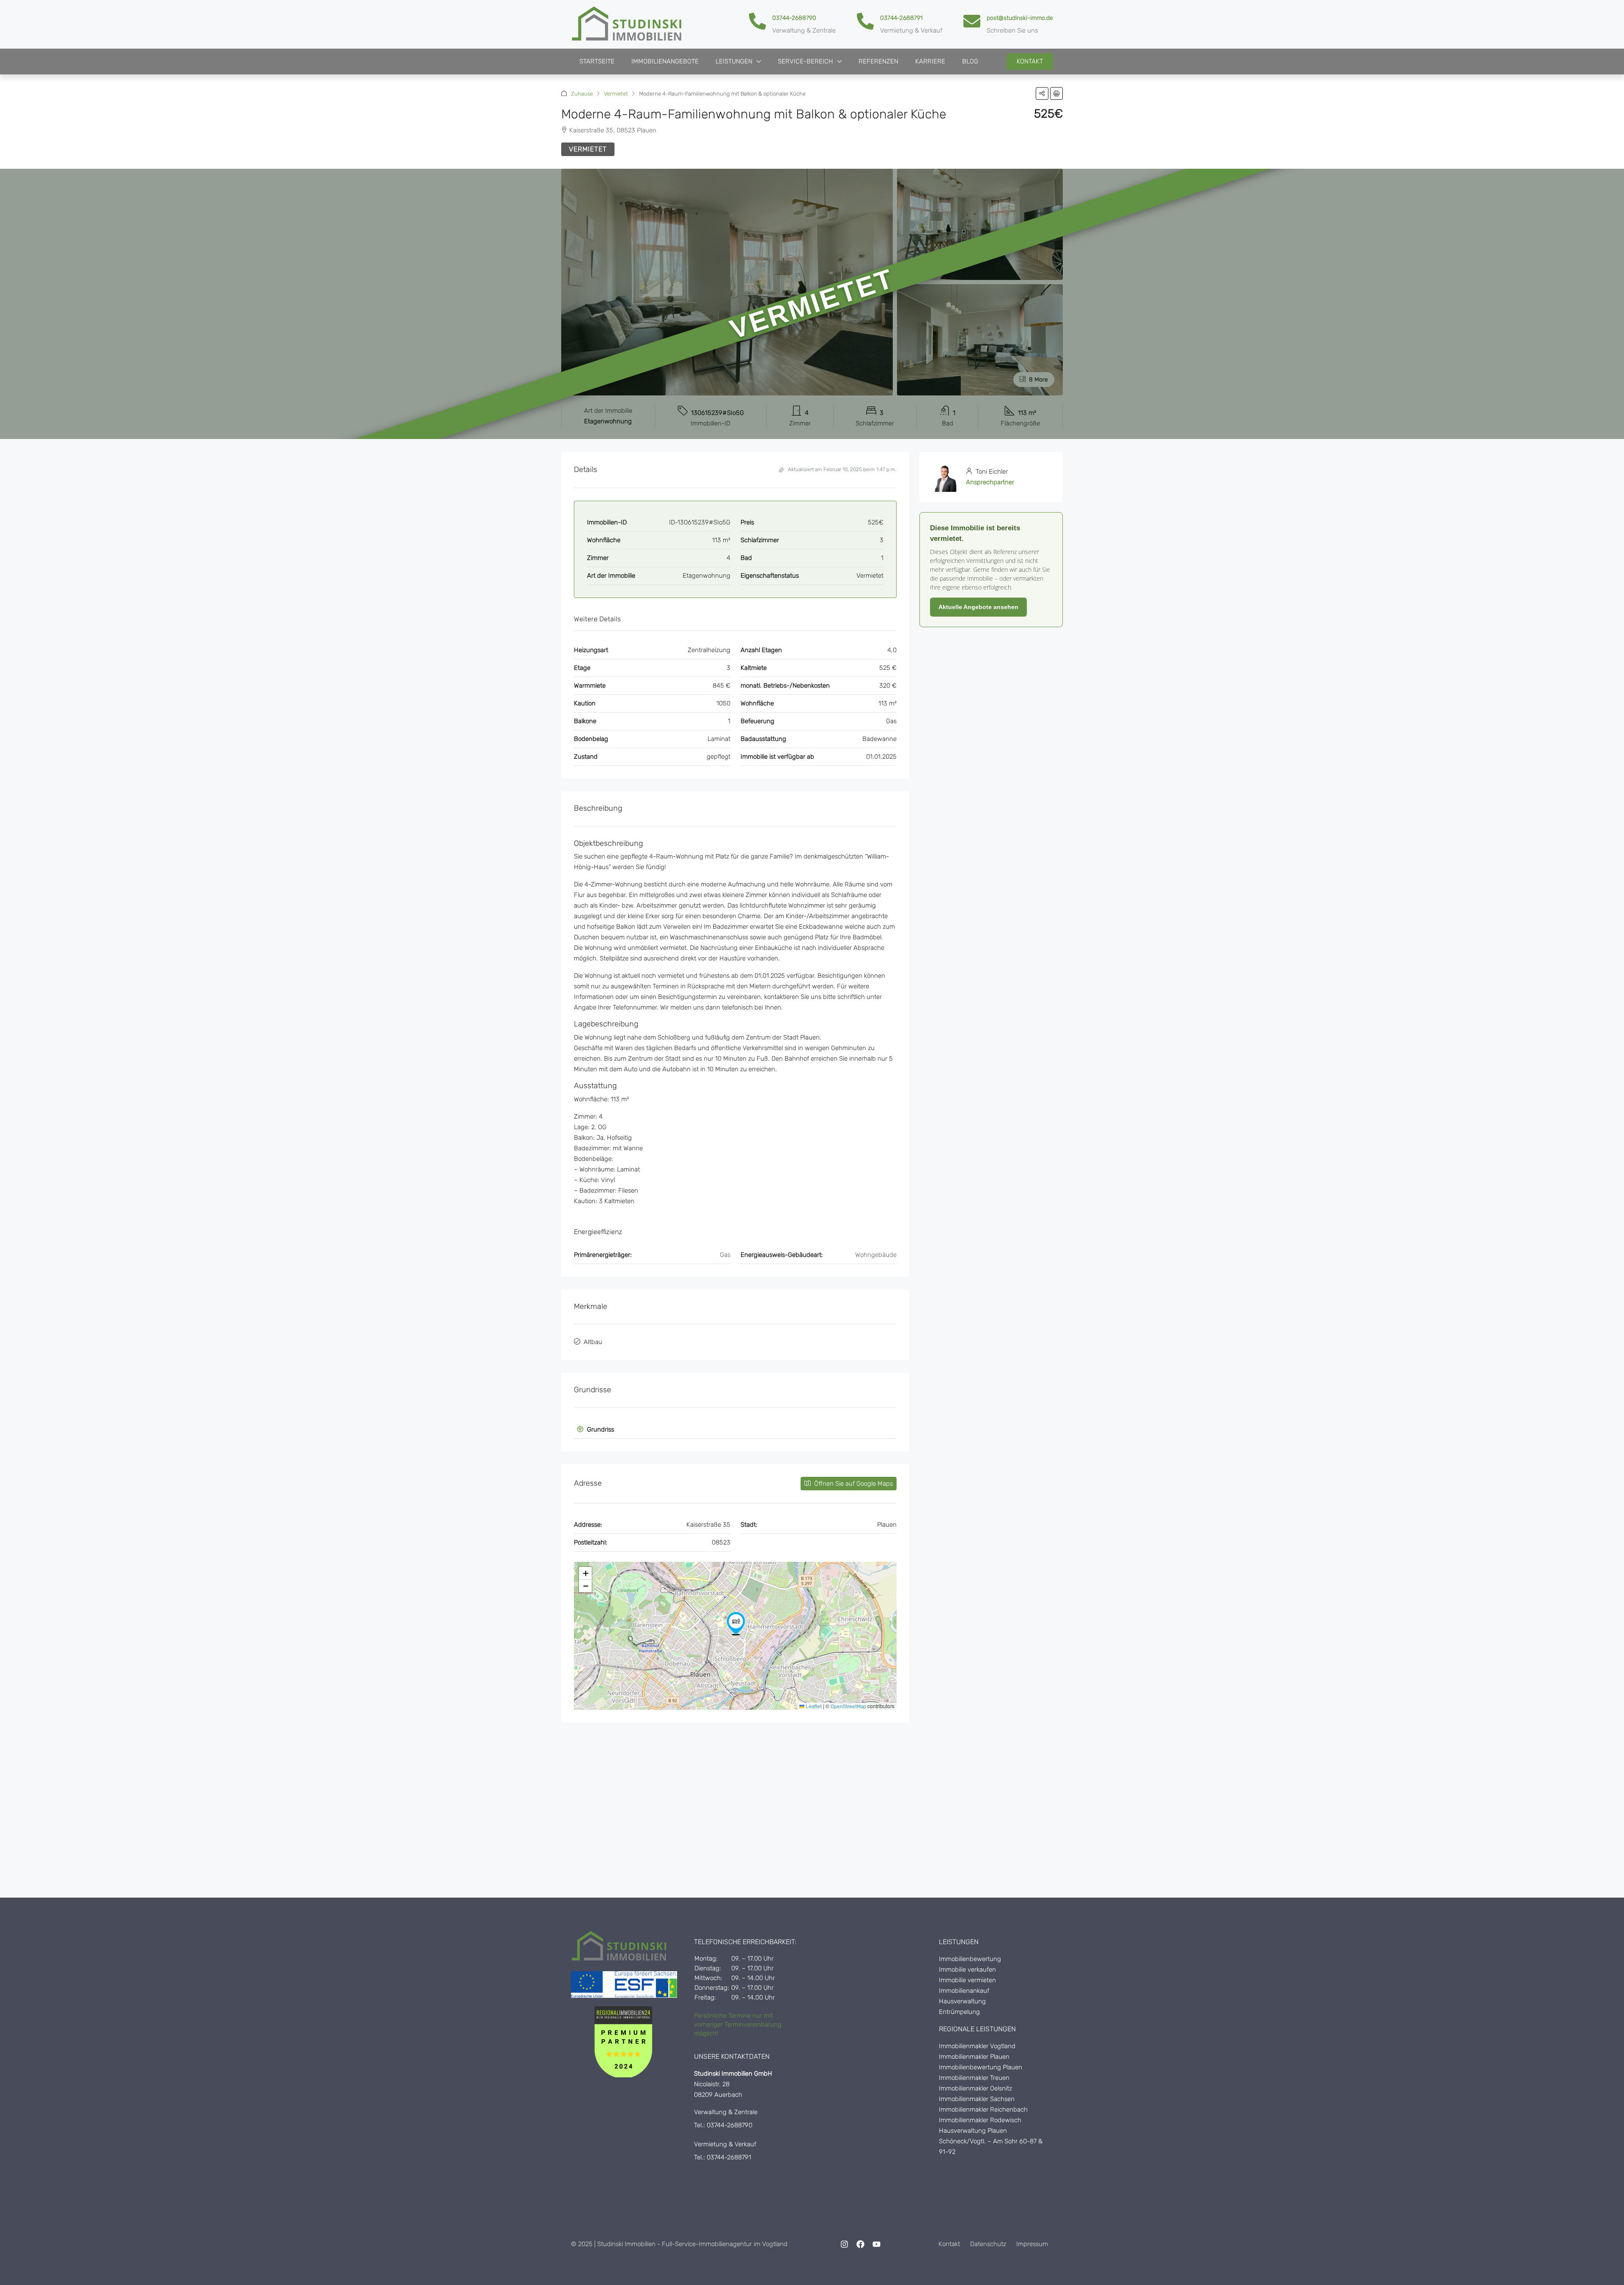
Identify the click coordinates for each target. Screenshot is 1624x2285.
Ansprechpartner (990, 482)
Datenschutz (988, 2244)
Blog (970, 61)
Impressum (1032, 2244)
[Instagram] (845, 2244)
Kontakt (949, 2244)
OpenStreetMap (848, 1706)
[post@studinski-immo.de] (972, 21)
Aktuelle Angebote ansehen (978, 607)
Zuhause (582, 94)
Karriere (930, 61)
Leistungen (734, 61)
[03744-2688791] (865, 21)
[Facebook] (861, 2244)
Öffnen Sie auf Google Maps (853, 1484)
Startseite (597, 61)
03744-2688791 (901, 18)
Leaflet (813, 1706)
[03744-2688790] (757, 21)
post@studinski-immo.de (1020, 18)
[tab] (735, 1430)
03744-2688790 (794, 18)
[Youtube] (877, 2244)
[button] (1042, 93)
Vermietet (616, 94)
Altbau (593, 1342)
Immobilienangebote (665, 61)
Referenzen (878, 61)
